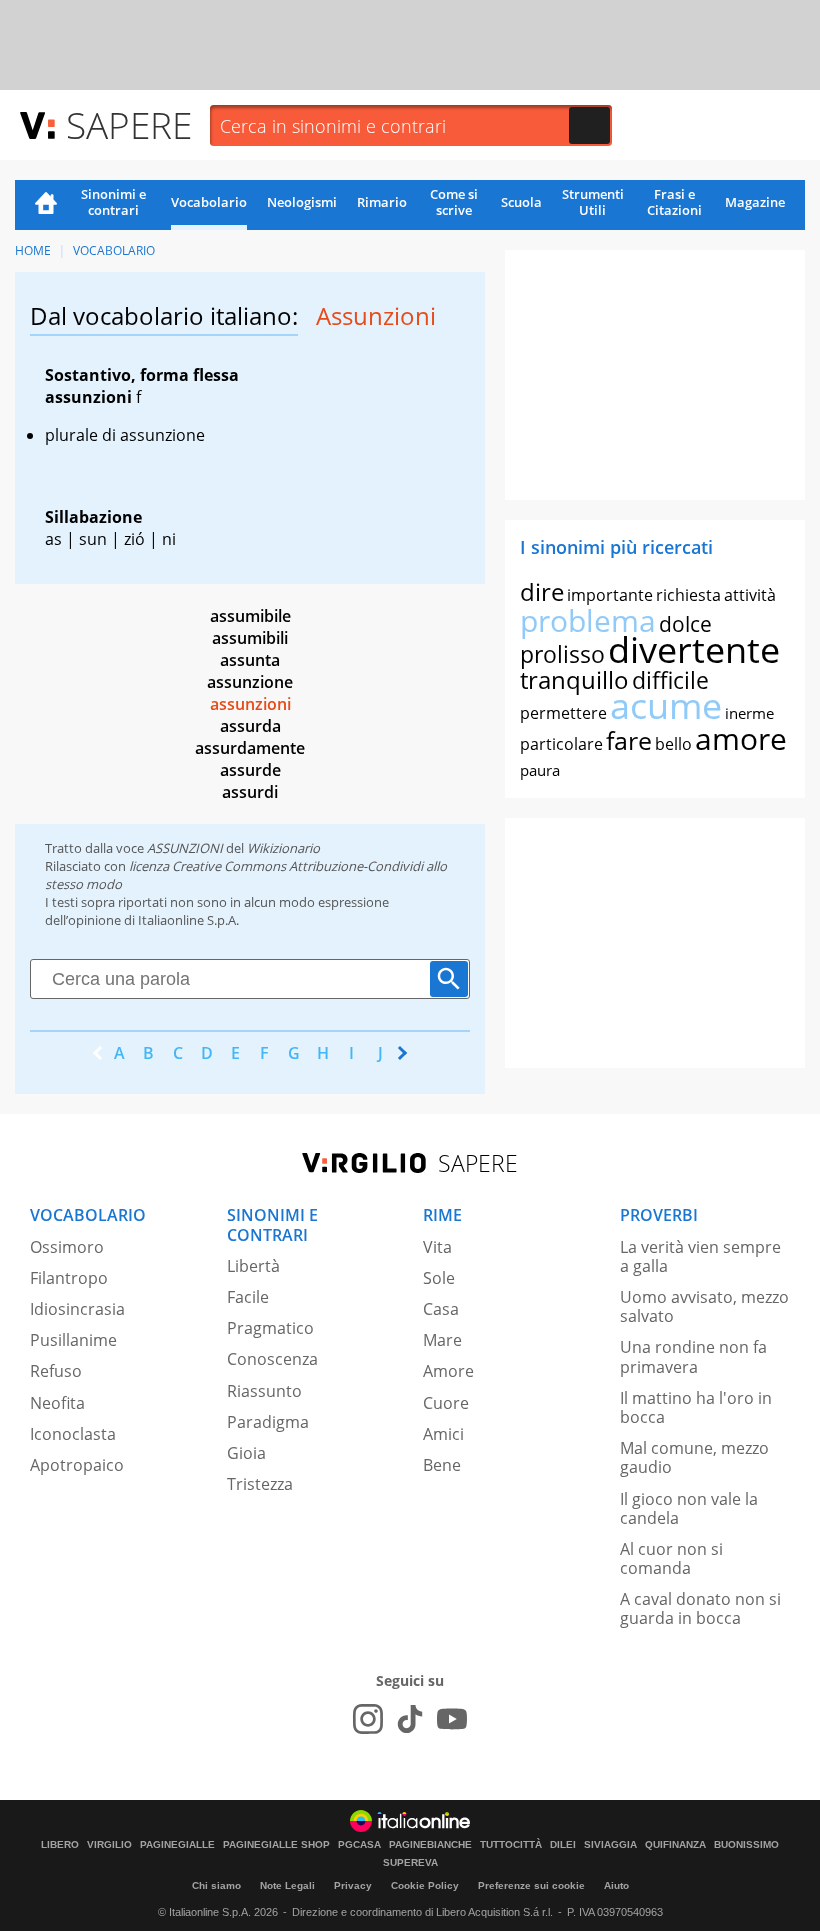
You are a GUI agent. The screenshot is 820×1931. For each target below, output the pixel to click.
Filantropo (69, 1278)
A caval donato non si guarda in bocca (700, 1608)
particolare (561, 744)
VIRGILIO (109, 1845)
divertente (694, 649)
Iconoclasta (73, 1434)
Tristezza (260, 1484)
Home (46, 205)
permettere (563, 713)
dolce (685, 624)
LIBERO (60, 1845)
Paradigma (268, 1422)
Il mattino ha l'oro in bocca (696, 1407)
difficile (670, 680)
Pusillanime (73, 1340)
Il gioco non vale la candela (689, 1508)
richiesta (688, 595)
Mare (442, 1340)
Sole (439, 1278)
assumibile (250, 616)
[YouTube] (452, 1719)
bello (673, 744)
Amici (443, 1434)
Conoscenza (272, 1359)
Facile (248, 1297)
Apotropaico (77, 1465)
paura (540, 770)
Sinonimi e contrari (113, 202)
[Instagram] (368, 1719)
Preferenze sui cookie (531, 1885)
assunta (250, 660)
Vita (437, 1247)
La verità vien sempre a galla (700, 1256)
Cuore (446, 1403)
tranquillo (574, 679)
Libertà (253, 1266)
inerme (749, 713)
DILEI (563, 1845)
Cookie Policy (425, 1885)
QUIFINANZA (675, 1845)
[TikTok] (410, 1719)
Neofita (57, 1403)
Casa (441, 1309)
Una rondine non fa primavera (693, 1356)
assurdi (250, 792)
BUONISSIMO (746, 1845)
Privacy (353, 1885)
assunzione (250, 682)
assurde (250, 770)
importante (610, 595)
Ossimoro (67, 1247)
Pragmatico (270, 1328)
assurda (250, 726)
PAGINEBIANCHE (430, 1845)
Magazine (755, 202)
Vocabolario (209, 202)
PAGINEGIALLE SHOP (276, 1845)
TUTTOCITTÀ (511, 1845)
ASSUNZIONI (185, 848)
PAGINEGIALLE (177, 1845)
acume (666, 705)
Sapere (129, 124)
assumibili (250, 638)
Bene (442, 1465)
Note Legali (287, 1885)
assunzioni (250, 704)
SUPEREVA (410, 1863)
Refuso (56, 1371)
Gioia (246, 1453)
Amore (448, 1371)
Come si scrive (454, 202)
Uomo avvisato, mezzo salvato (704, 1306)
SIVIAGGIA (610, 1845)
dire (542, 591)
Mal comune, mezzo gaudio (694, 1457)
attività (750, 595)
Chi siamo (216, 1885)
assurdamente (250, 748)
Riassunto (264, 1391)
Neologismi (302, 202)
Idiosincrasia (77, 1309)
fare (629, 740)
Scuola (521, 202)
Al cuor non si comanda (671, 1558)
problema (588, 620)
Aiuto (616, 1885)
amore (741, 738)
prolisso (562, 654)
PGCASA (359, 1845)
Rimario (382, 202)
